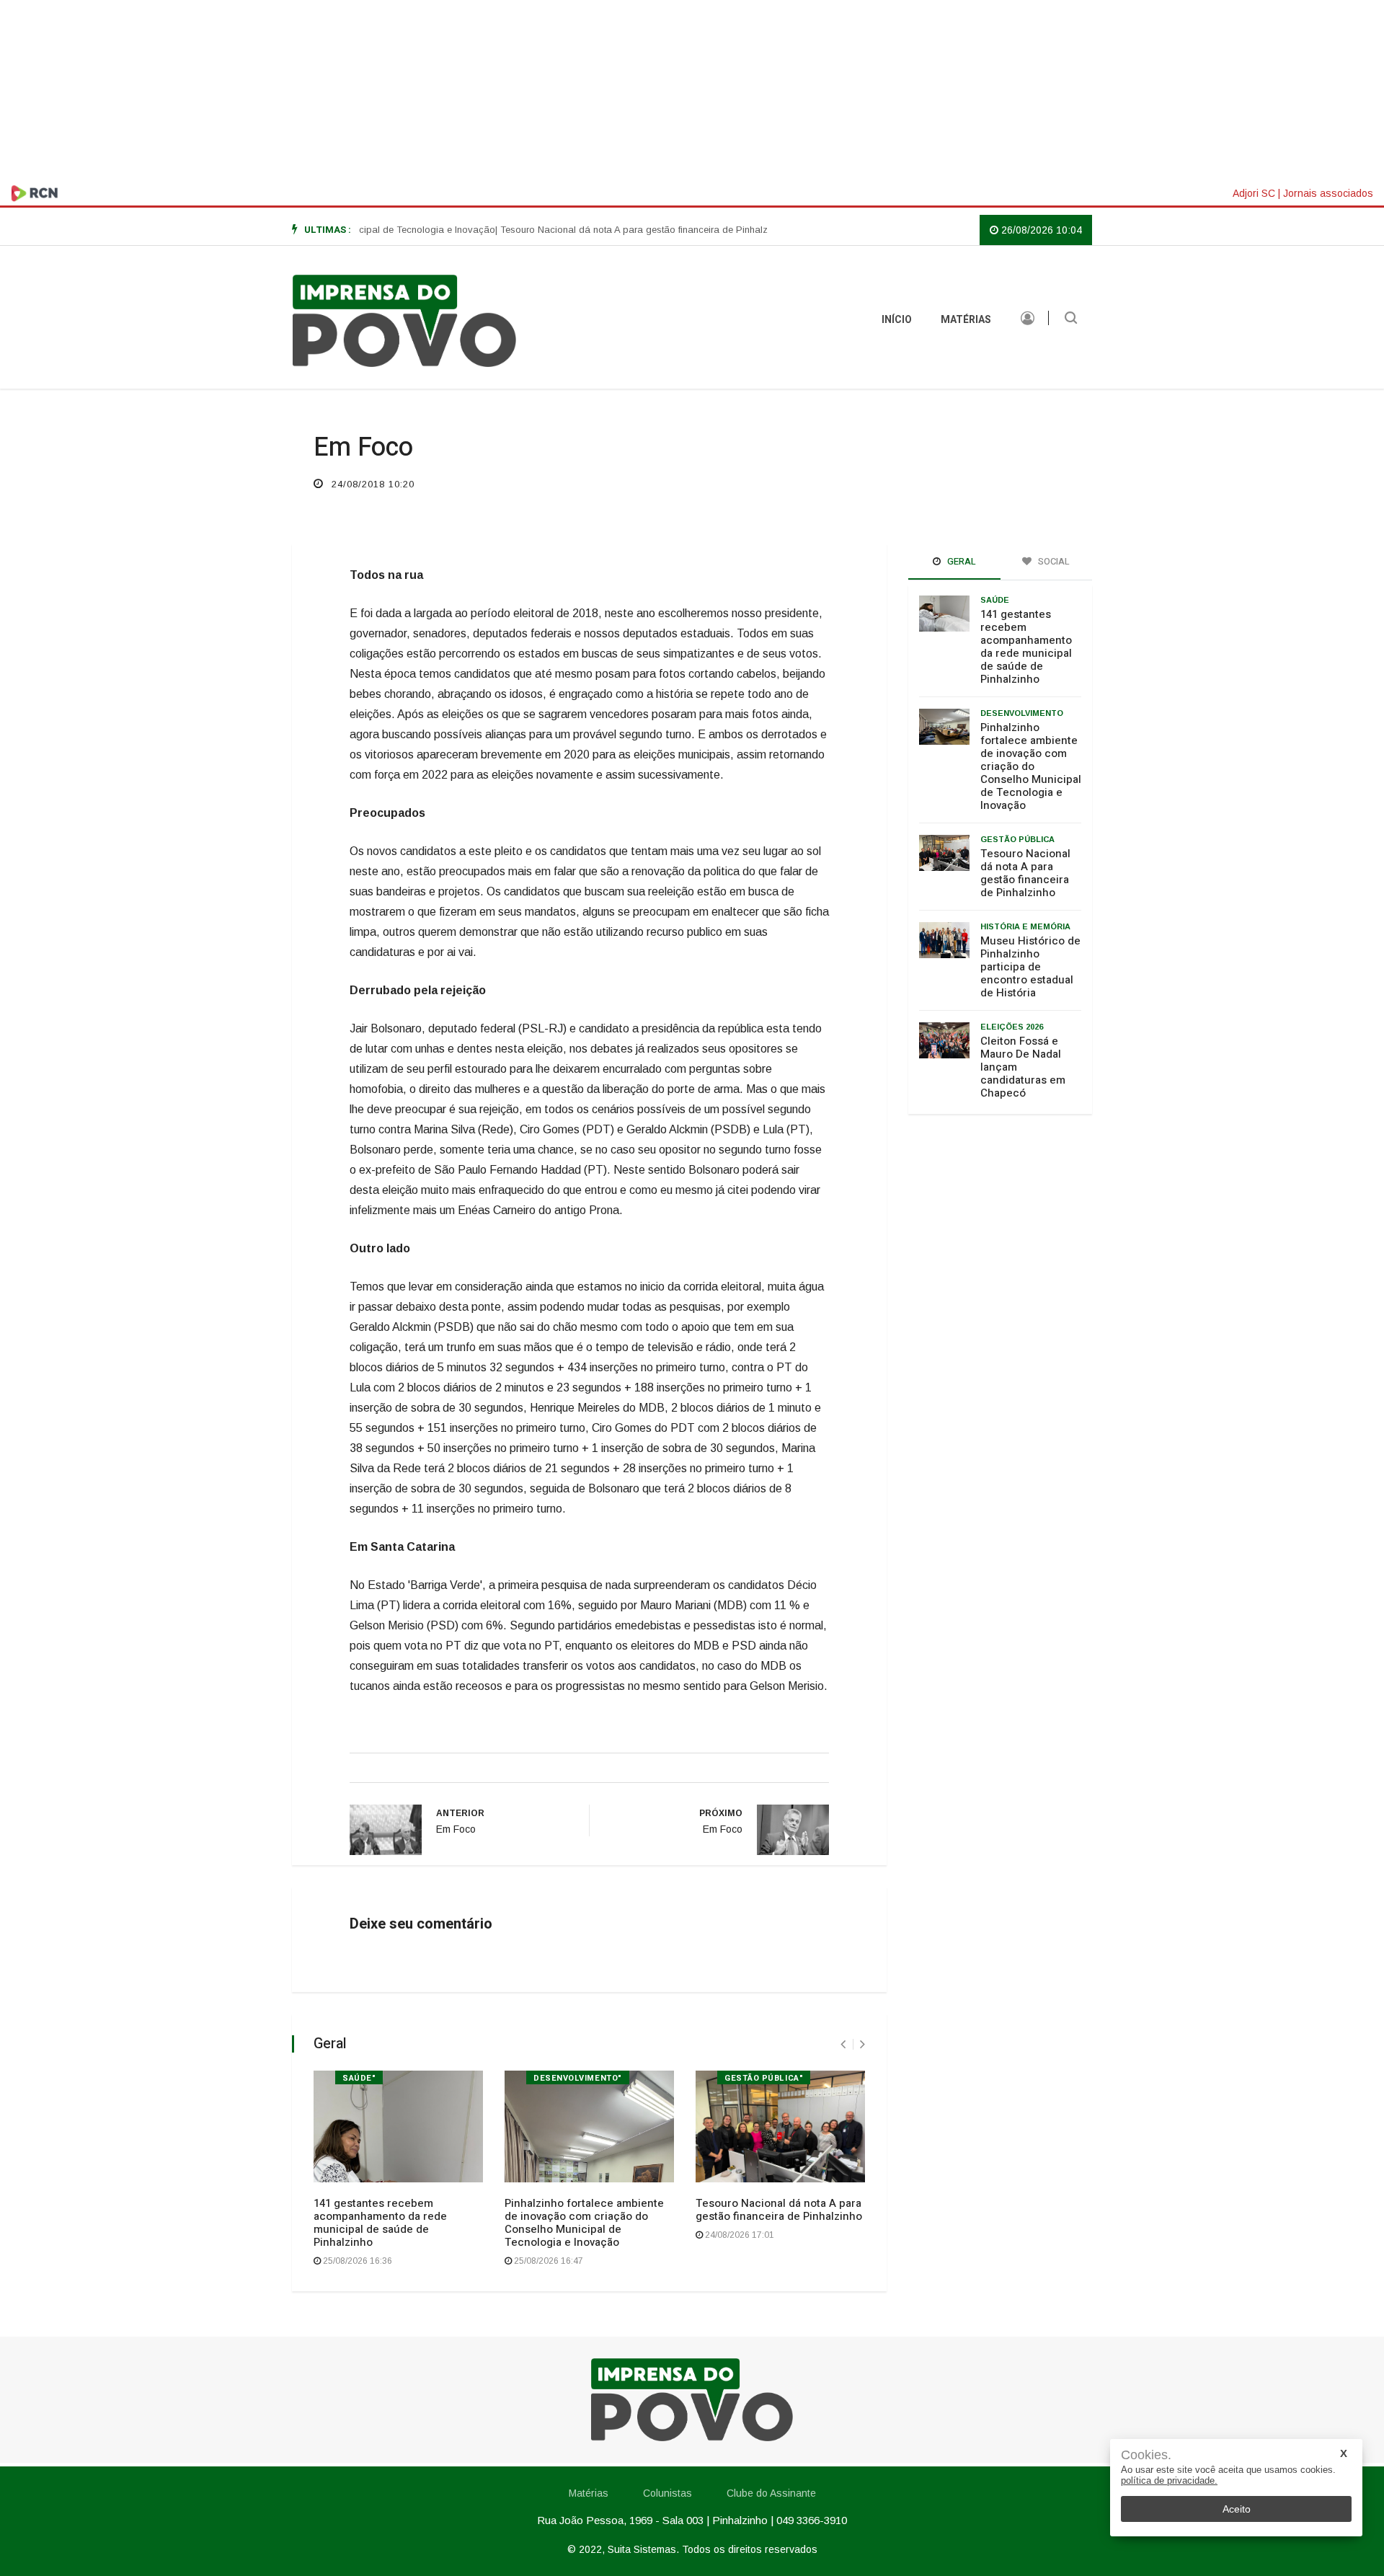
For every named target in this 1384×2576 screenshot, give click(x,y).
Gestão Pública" (764, 2078)
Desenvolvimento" (578, 2078)
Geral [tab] (961, 561)
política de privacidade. (1169, 2480)
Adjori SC (1254, 193)
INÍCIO (897, 320)
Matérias (966, 320)
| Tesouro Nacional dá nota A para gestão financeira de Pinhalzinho (596, 230)
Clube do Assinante (771, 2493)
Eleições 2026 (1012, 1027)
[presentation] (843, 2044)
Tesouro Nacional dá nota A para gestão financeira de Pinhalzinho (779, 2210)
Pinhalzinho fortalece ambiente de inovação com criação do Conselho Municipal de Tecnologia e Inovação (584, 2223)
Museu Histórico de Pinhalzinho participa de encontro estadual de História (1030, 967)
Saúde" (359, 2078)
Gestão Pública (1017, 839)
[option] (596, 230)
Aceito (1237, 2509)
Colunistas (667, 2493)
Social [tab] (1053, 561)
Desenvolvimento (1022, 713)
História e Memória (1025, 926)
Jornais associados (1328, 193)
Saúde (995, 600)
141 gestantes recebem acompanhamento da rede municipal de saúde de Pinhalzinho (380, 2223)
